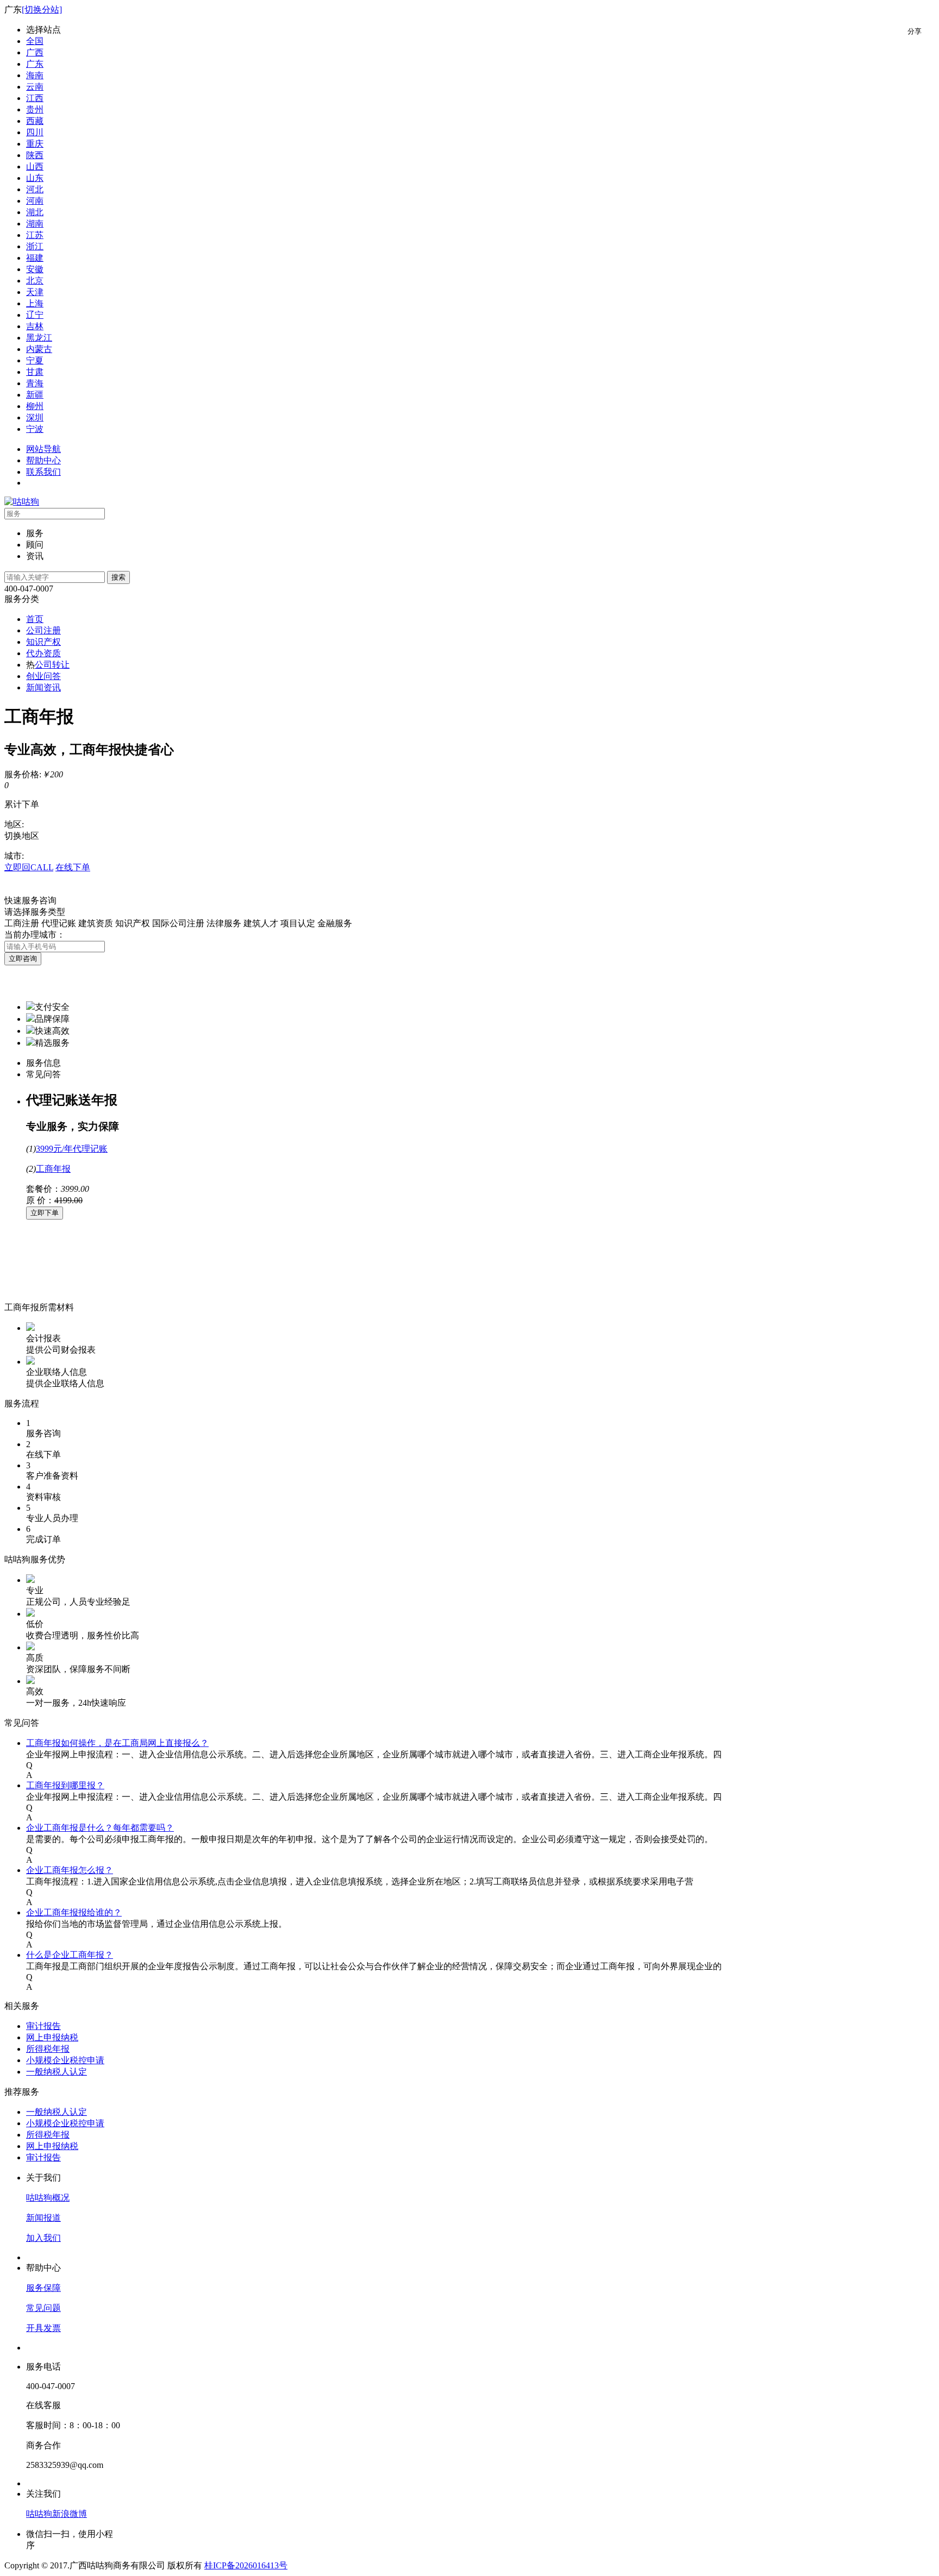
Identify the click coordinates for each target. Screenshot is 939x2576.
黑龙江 (39, 338)
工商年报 (53, 1169)
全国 (35, 41)
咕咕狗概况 (48, 2198)
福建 (35, 258)
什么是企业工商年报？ (70, 1955)
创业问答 (43, 676)
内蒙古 (39, 349)
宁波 (35, 429)
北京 (35, 281)
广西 (35, 52)
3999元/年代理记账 (72, 1149)
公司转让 (52, 665)
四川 (35, 132)
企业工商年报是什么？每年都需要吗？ (100, 1828)
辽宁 (35, 315)
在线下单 (73, 867)
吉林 (35, 326)
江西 (35, 98)
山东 (35, 178)
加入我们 (43, 2238)
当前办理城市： (35, 935)
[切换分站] (42, 10)
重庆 (35, 144)
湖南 (35, 224)
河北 (35, 189)
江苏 (35, 235)
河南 (35, 201)
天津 (35, 292)
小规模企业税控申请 (65, 2060)
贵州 (35, 109)
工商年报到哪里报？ (65, 1785)
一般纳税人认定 (57, 2072)
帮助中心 (43, 460)
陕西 (35, 155)
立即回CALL (29, 867)
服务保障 (43, 2288)
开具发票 (43, 2328)
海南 (35, 75)
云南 (35, 87)
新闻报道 (43, 2218)
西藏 (35, 121)
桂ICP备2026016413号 (246, 2565)
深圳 (35, 417)
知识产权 (43, 642)
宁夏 (35, 360)
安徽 (35, 269)
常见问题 (43, 2308)
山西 (35, 167)
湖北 (35, 212)
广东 (35, 64)
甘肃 (35, 372)
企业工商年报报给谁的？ (74, 1912)
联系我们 (43, 472)
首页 (35, 619)
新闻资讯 (43, 687)
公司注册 (43, 630)
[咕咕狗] (22, 502)
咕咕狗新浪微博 (57, 2514)
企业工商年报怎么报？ (70, 1870)
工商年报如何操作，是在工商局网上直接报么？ (117, 1743)
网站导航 (43, 449)
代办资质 (43, 653)
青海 (35, 383)
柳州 (35, 406)
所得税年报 (48, 2049)
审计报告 (43, 2026)
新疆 (35, 395)
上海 (35, 303)
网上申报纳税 (52, 2037)
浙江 (35, 246)
